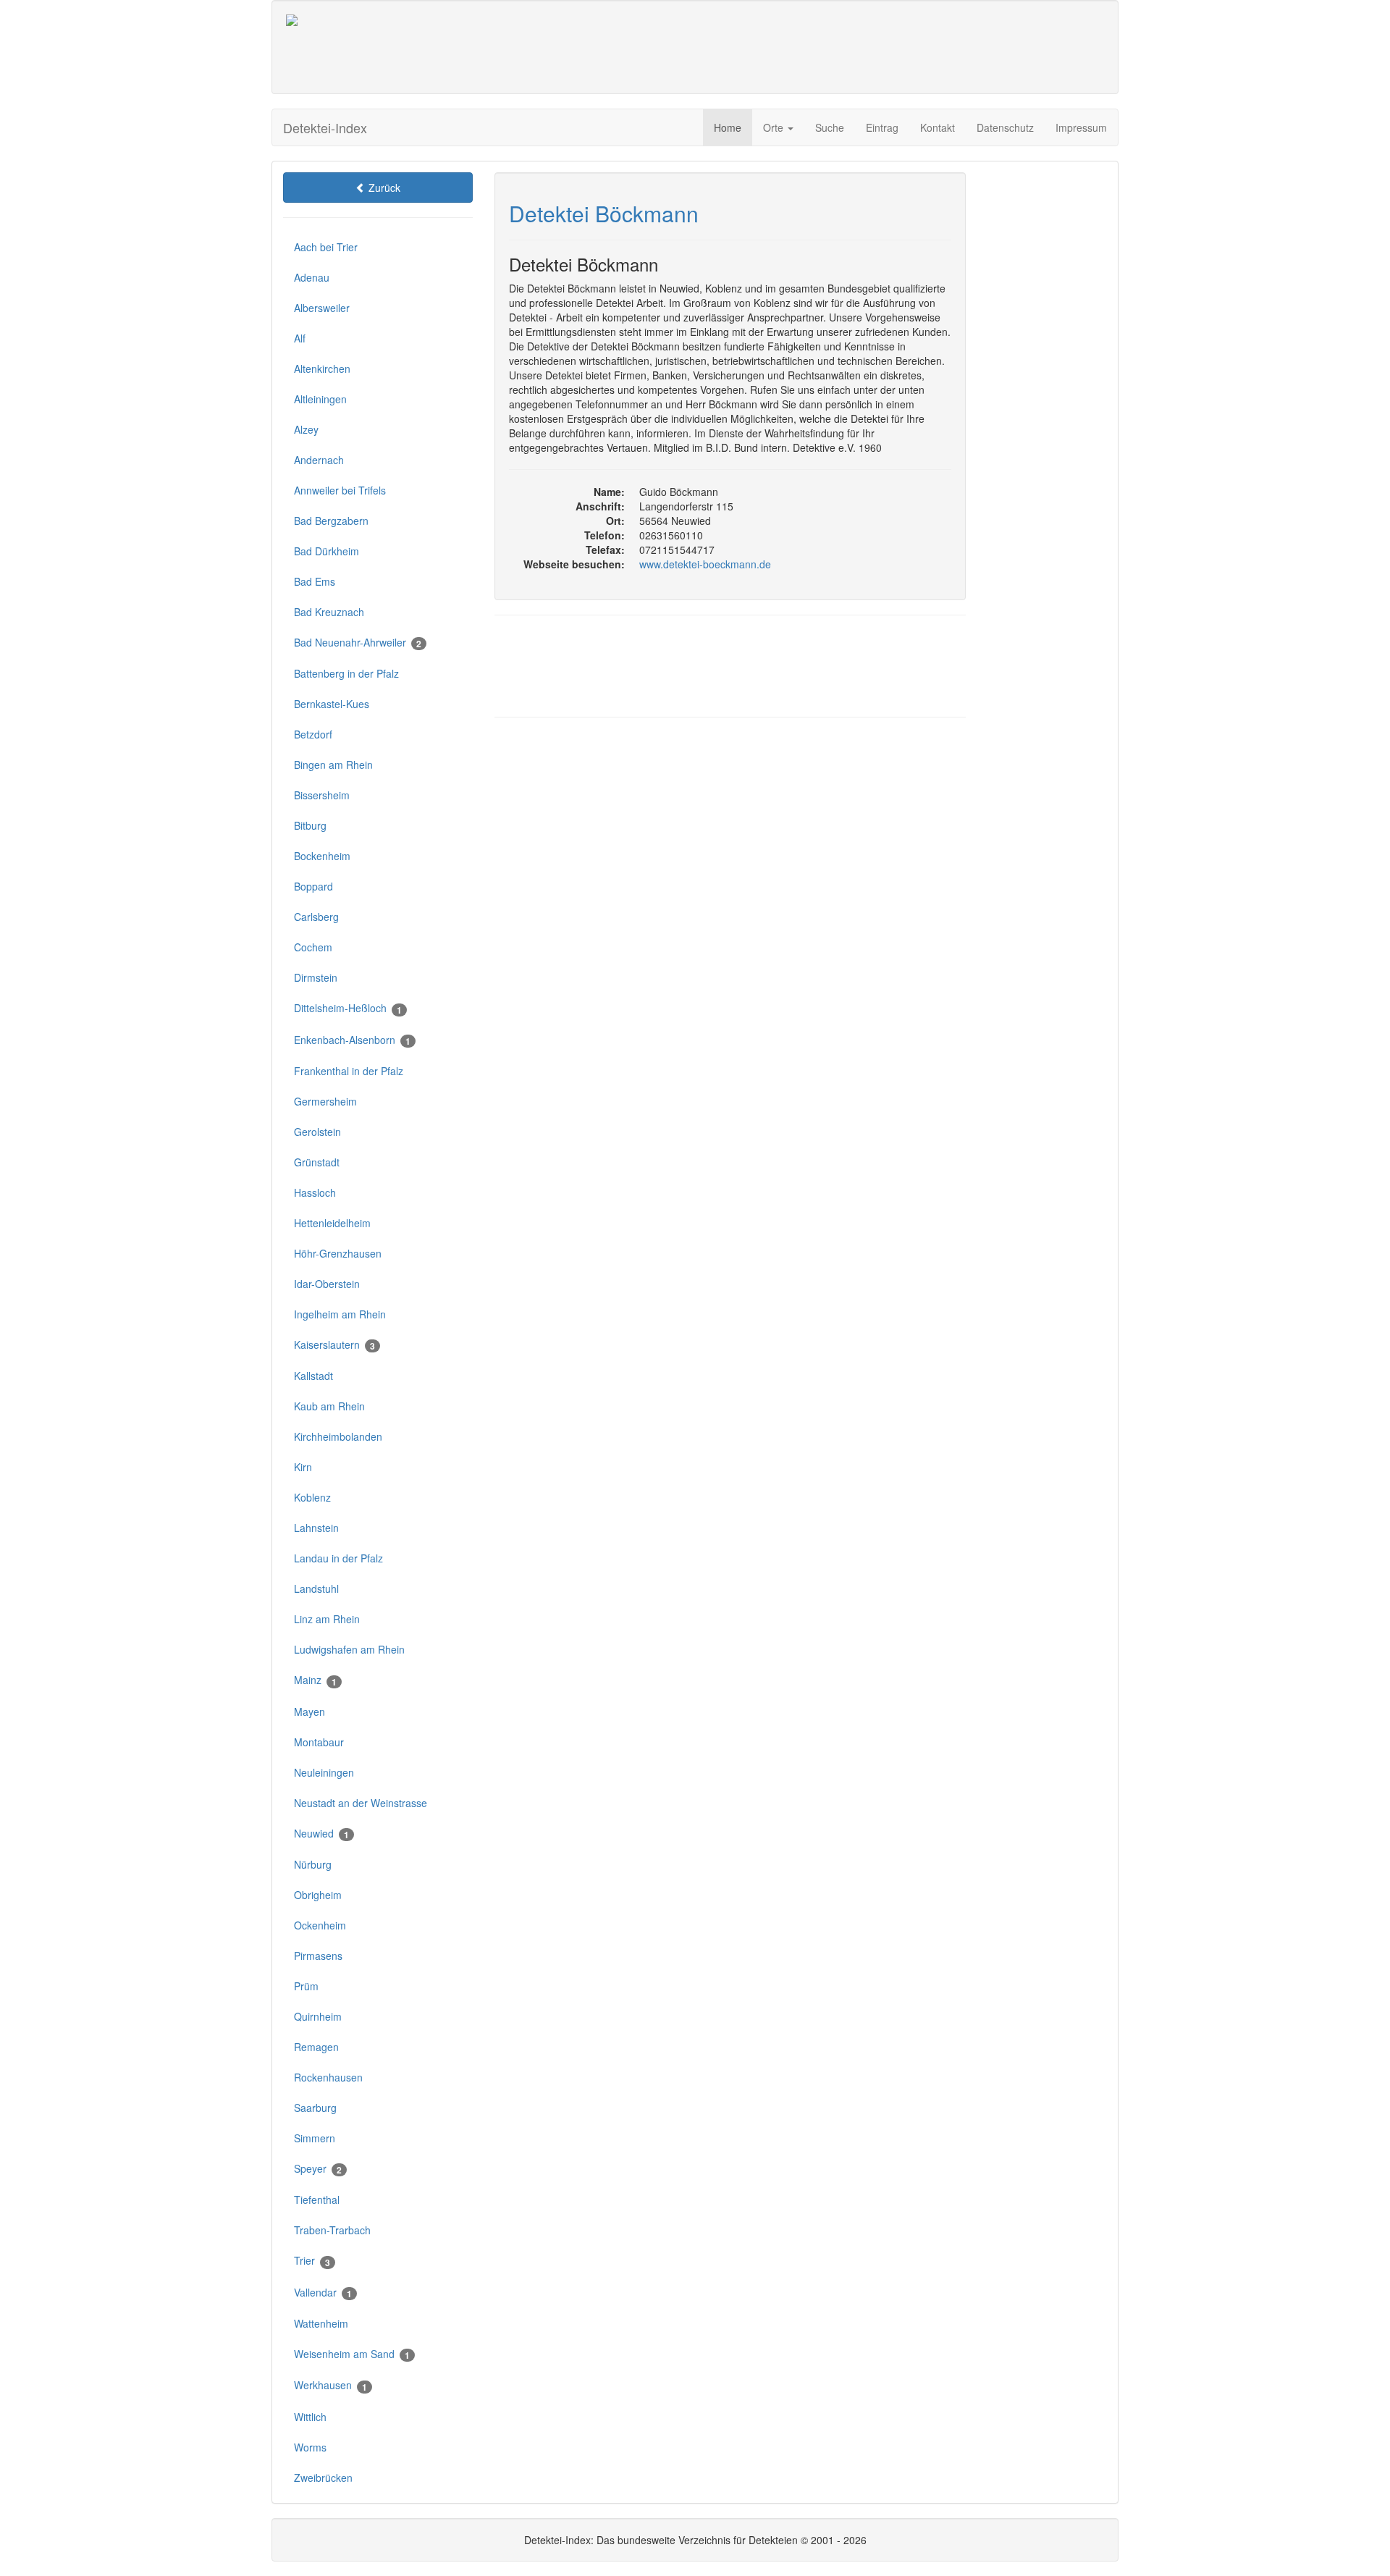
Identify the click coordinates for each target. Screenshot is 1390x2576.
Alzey (306, 429)
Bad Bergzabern (331, 521)
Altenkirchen (322, 369)
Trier (312, 2261)
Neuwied (321, 1834)
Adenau (312, 277)
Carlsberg (316, 917)
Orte (775, 127)
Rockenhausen (328, 2077)
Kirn (303, 1467)
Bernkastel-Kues (332, 704)
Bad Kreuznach (329, 612)
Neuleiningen (324, 1772)
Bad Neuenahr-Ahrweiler (358, 643)
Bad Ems (315, 581)
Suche (830, 127)
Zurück (383, 188)
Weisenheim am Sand (352, 2354)
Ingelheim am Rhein (340, 1314)
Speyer (318, 2169)
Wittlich (310, 2417)
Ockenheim (320, 1925)
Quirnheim (318, 2016)
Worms (310, 2447)
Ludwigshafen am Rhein (349, 1649)
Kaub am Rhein (329, 1406)
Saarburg (315, 2108)
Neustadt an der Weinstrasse (361, 1803)
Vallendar (323, 2293)
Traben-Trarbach (332, 2230)
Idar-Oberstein (327, 1284)
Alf (300, 338)
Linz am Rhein (327, 1619)
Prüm (306, 1986)
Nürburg (313, 1864)
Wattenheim (321, 2323)
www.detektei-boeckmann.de (705, 564)
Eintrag (882, 127)
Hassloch (315, 1192)
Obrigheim (318, 1895)
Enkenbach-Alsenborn (352, 1040)
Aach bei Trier (326, 247)
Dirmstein (316, 977)
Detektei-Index (325, 127)
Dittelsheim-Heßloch (348, 1008)
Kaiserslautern (334, 1345)
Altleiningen (320, 399)
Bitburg (310, 825)
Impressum (1081, 127)
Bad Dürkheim (327, 551)
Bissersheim (322, 795)
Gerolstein (317, 1132)
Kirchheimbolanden (338, 1436)
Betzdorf (313, 734)
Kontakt (938, 127)
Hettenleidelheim (332, 1223)
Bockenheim (322, 856)
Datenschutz (1005, 127)
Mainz (315, 1680)
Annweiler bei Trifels (340, 490)
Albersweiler (322, 308)
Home (728, 127)
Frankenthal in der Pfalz (349, 1071)
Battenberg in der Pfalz (346, 673)
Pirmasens (318, 1956)
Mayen (309, 1712)
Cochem (313, 947)
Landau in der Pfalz (338, 1558)
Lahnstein (316, 1528)
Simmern (315, 2138)
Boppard (313, 886)
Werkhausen (330, 2385)
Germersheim (325, 1101)
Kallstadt (313, 1376)
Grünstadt (317, 1162)
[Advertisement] (765, 47)
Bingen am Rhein (333, 765)
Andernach (319, 460)
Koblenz (312, 1497)
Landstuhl (316, 1588)
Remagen (316, 2047)
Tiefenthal (317, 2200)
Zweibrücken (323, 2478)
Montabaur (319, 1742)
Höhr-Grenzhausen (338, 1253)
